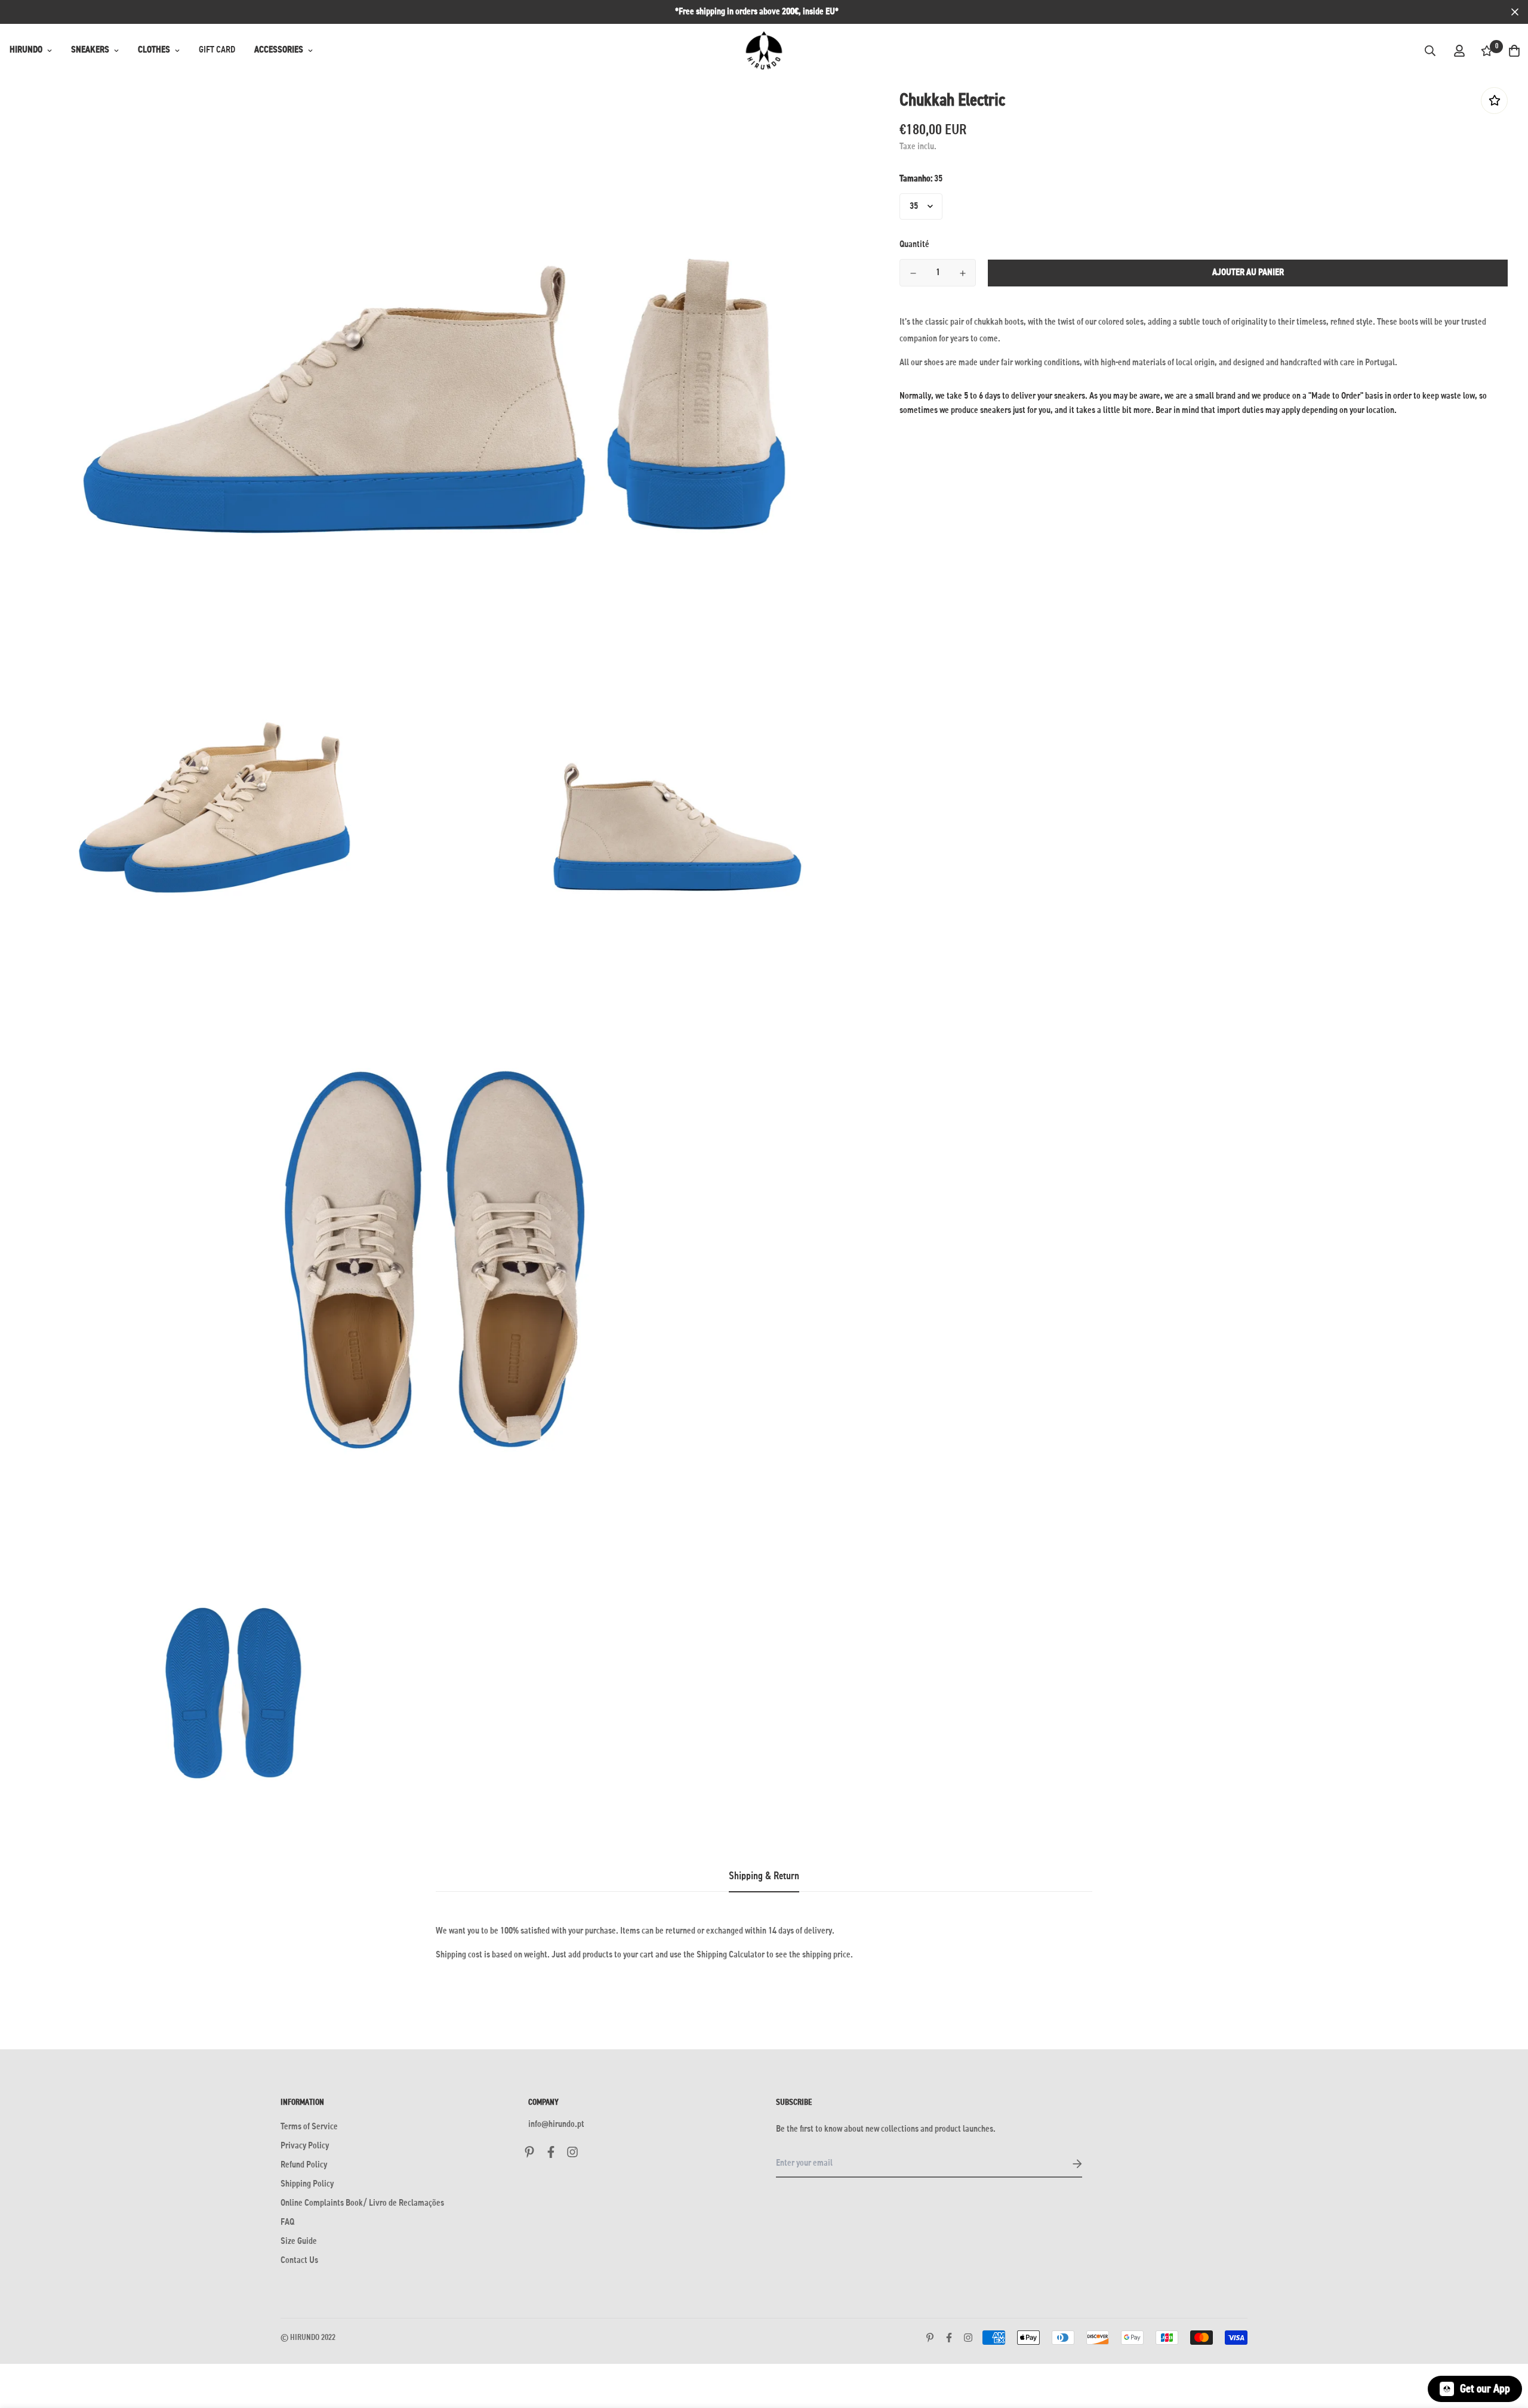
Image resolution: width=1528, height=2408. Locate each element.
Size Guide (299, 2241)
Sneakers (90, 50)
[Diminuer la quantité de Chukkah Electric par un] (913, 273)
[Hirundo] (764, 51)
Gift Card (217, 50)
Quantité (914, 245)
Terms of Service (309, 2127)
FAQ (287, 2222)
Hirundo (26, 50)
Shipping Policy (307, 2184)
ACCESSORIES (279, 50)
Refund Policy (304, 2165)
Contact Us (299, 2261)
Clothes (154, 50)
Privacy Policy (305, 2146)
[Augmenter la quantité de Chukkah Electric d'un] (962, 273)
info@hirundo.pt (556, 2125)
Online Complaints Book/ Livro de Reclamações (362, 2203)
